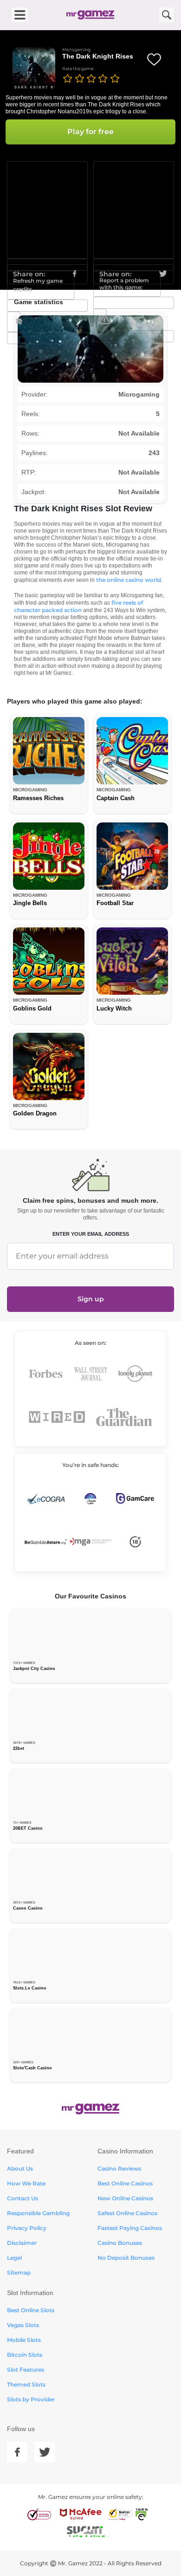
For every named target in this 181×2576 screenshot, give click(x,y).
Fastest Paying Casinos (130, 2228)
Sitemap (19, 2273)
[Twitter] (45, 2452)
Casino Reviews (119, 2168)
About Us (20, 2168)
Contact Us (23, 2198)
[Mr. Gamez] (90, 15)
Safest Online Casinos (127, 2213)
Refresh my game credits (38, 285)
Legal (14, 2258)
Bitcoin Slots (25, 2355)
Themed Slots (26, 2384)
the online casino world (129, 580)
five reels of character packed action (78, 606)
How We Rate (26, 2183)
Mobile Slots (24, 2340)
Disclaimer (22, 2243)
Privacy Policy (27, 2228)
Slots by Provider (31, 2399)
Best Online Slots (31, 2310)
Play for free (90, 132)
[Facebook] (17, 2452)
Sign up (91, 1299)
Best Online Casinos (125, 2183)
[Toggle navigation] (20, 15)
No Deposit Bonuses (126, 2258)
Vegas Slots (23, 2325)
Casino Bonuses (120, 2243)
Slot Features (26, 2370)
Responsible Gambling (38, 2213)
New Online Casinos (125, 2198)
